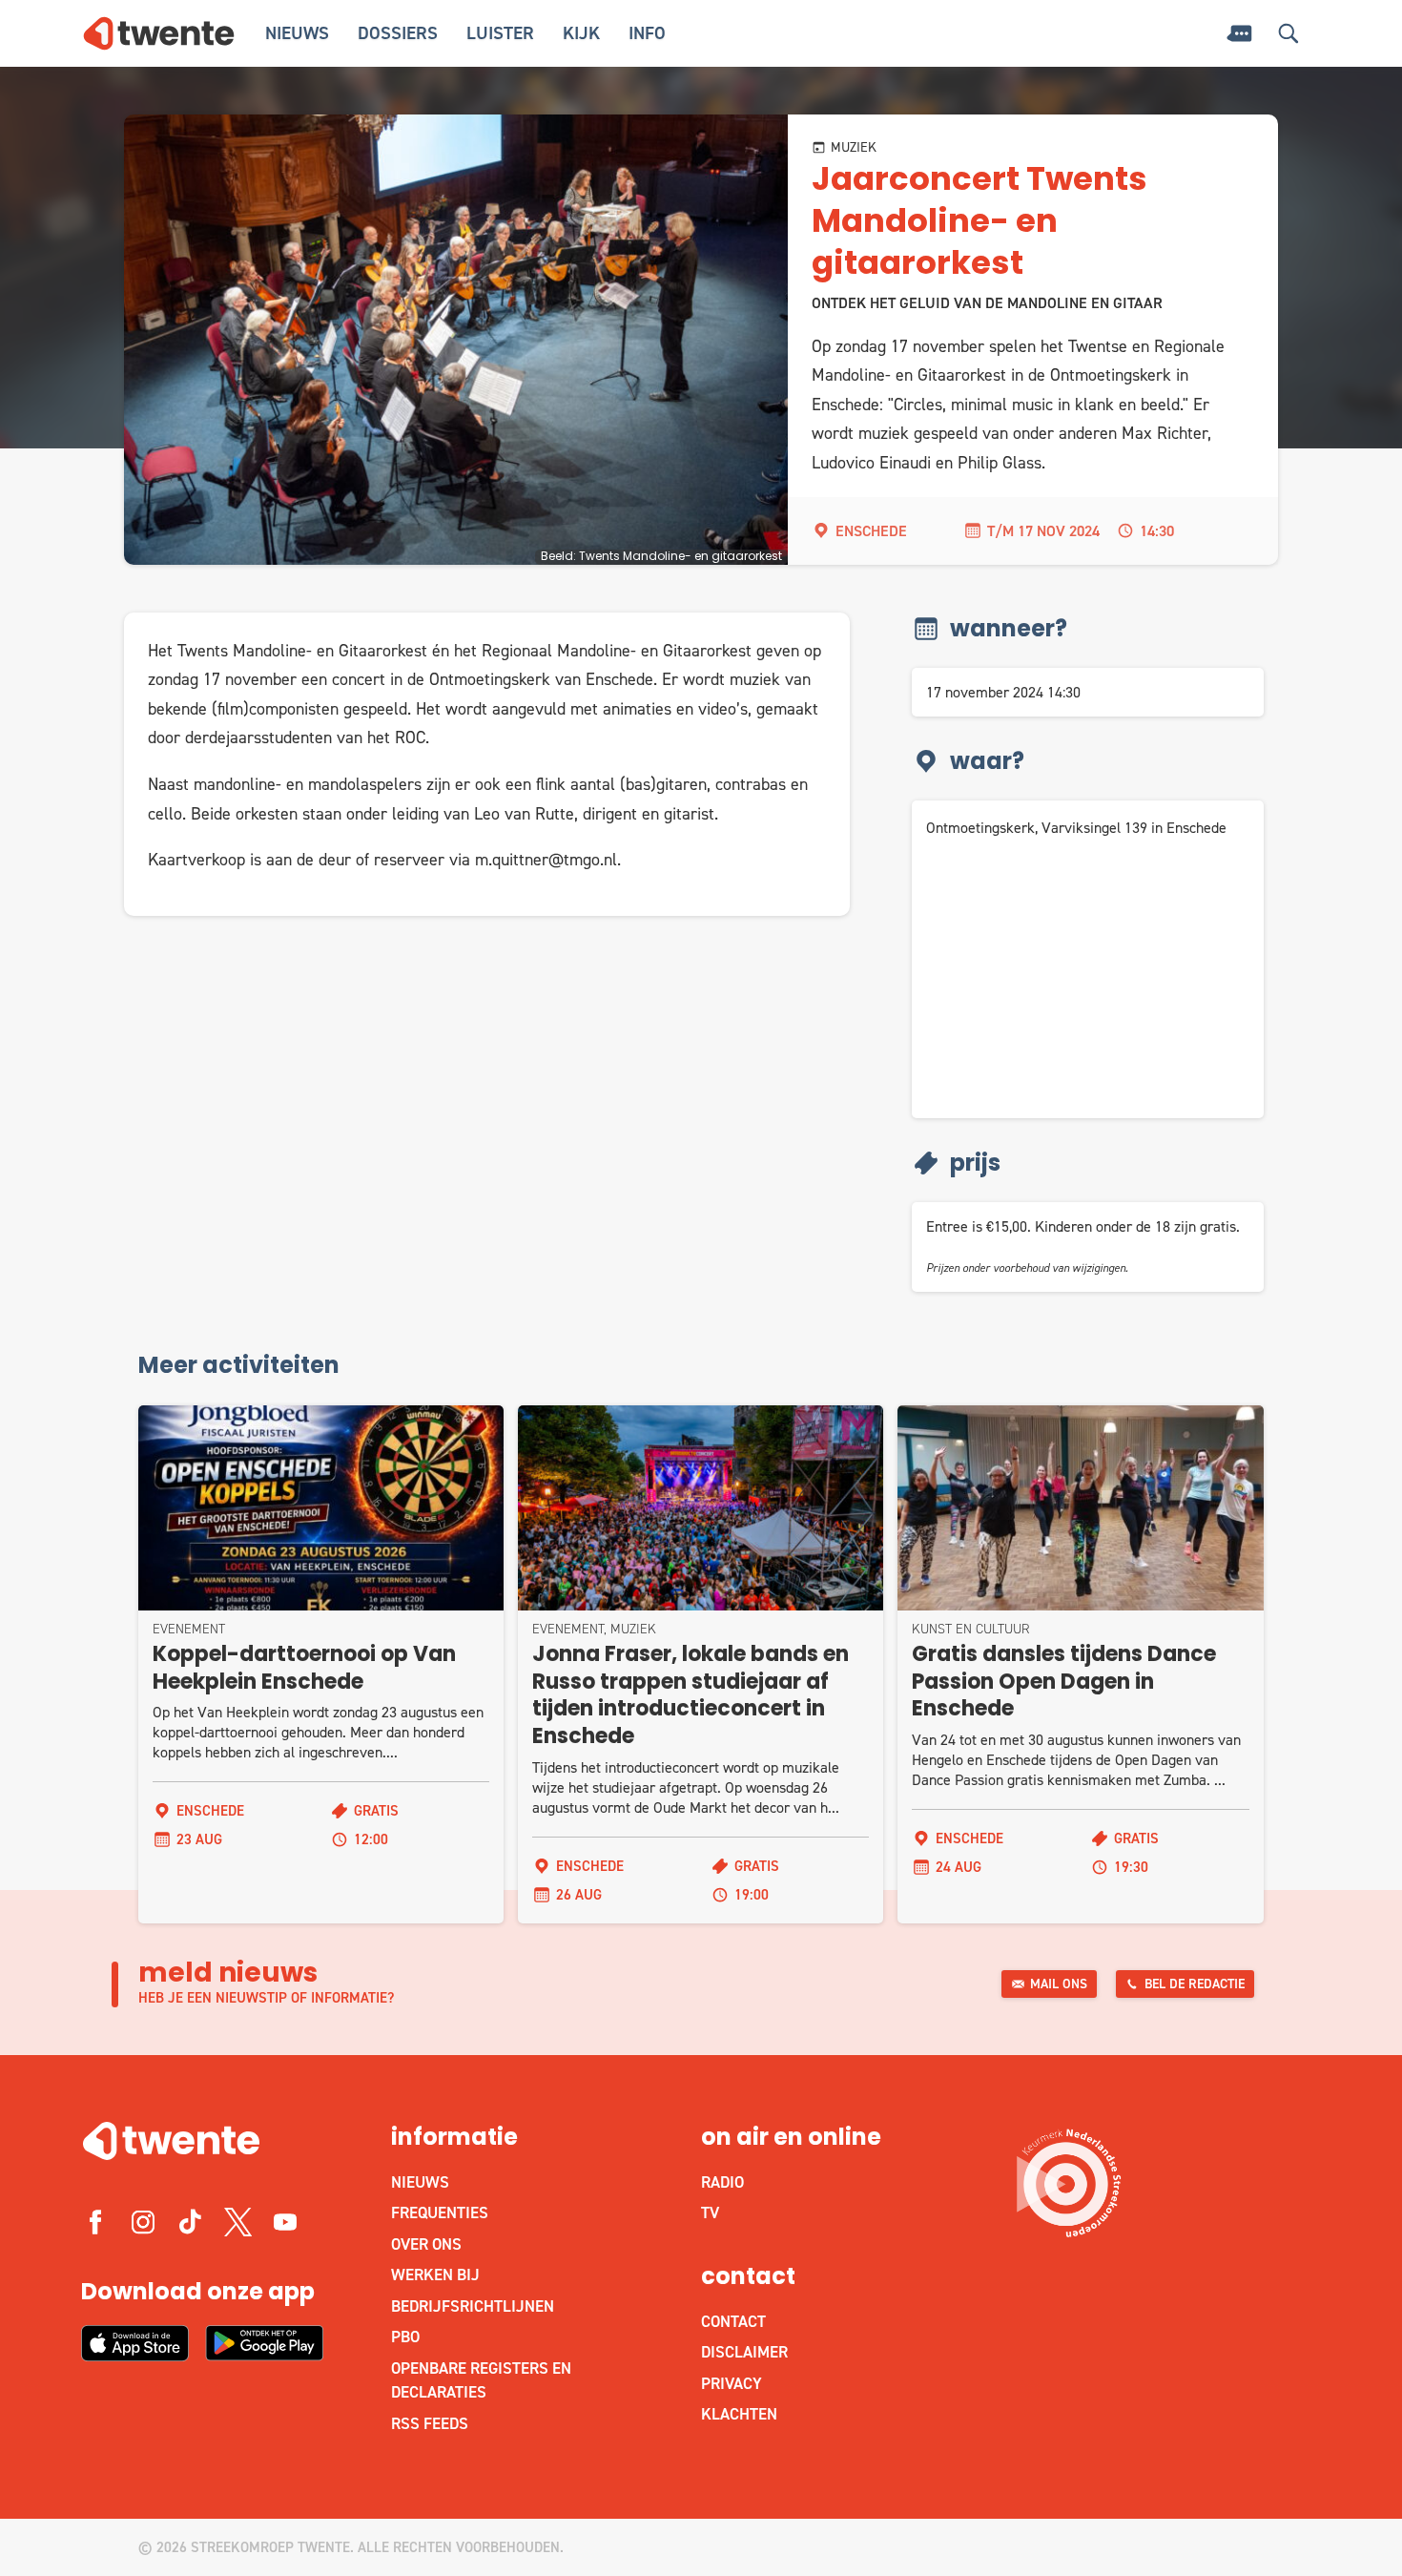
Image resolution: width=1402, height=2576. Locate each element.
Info (647, 33)
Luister (500, 33)
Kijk (581, 33)
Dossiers (398, 33)
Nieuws (297, 33)
